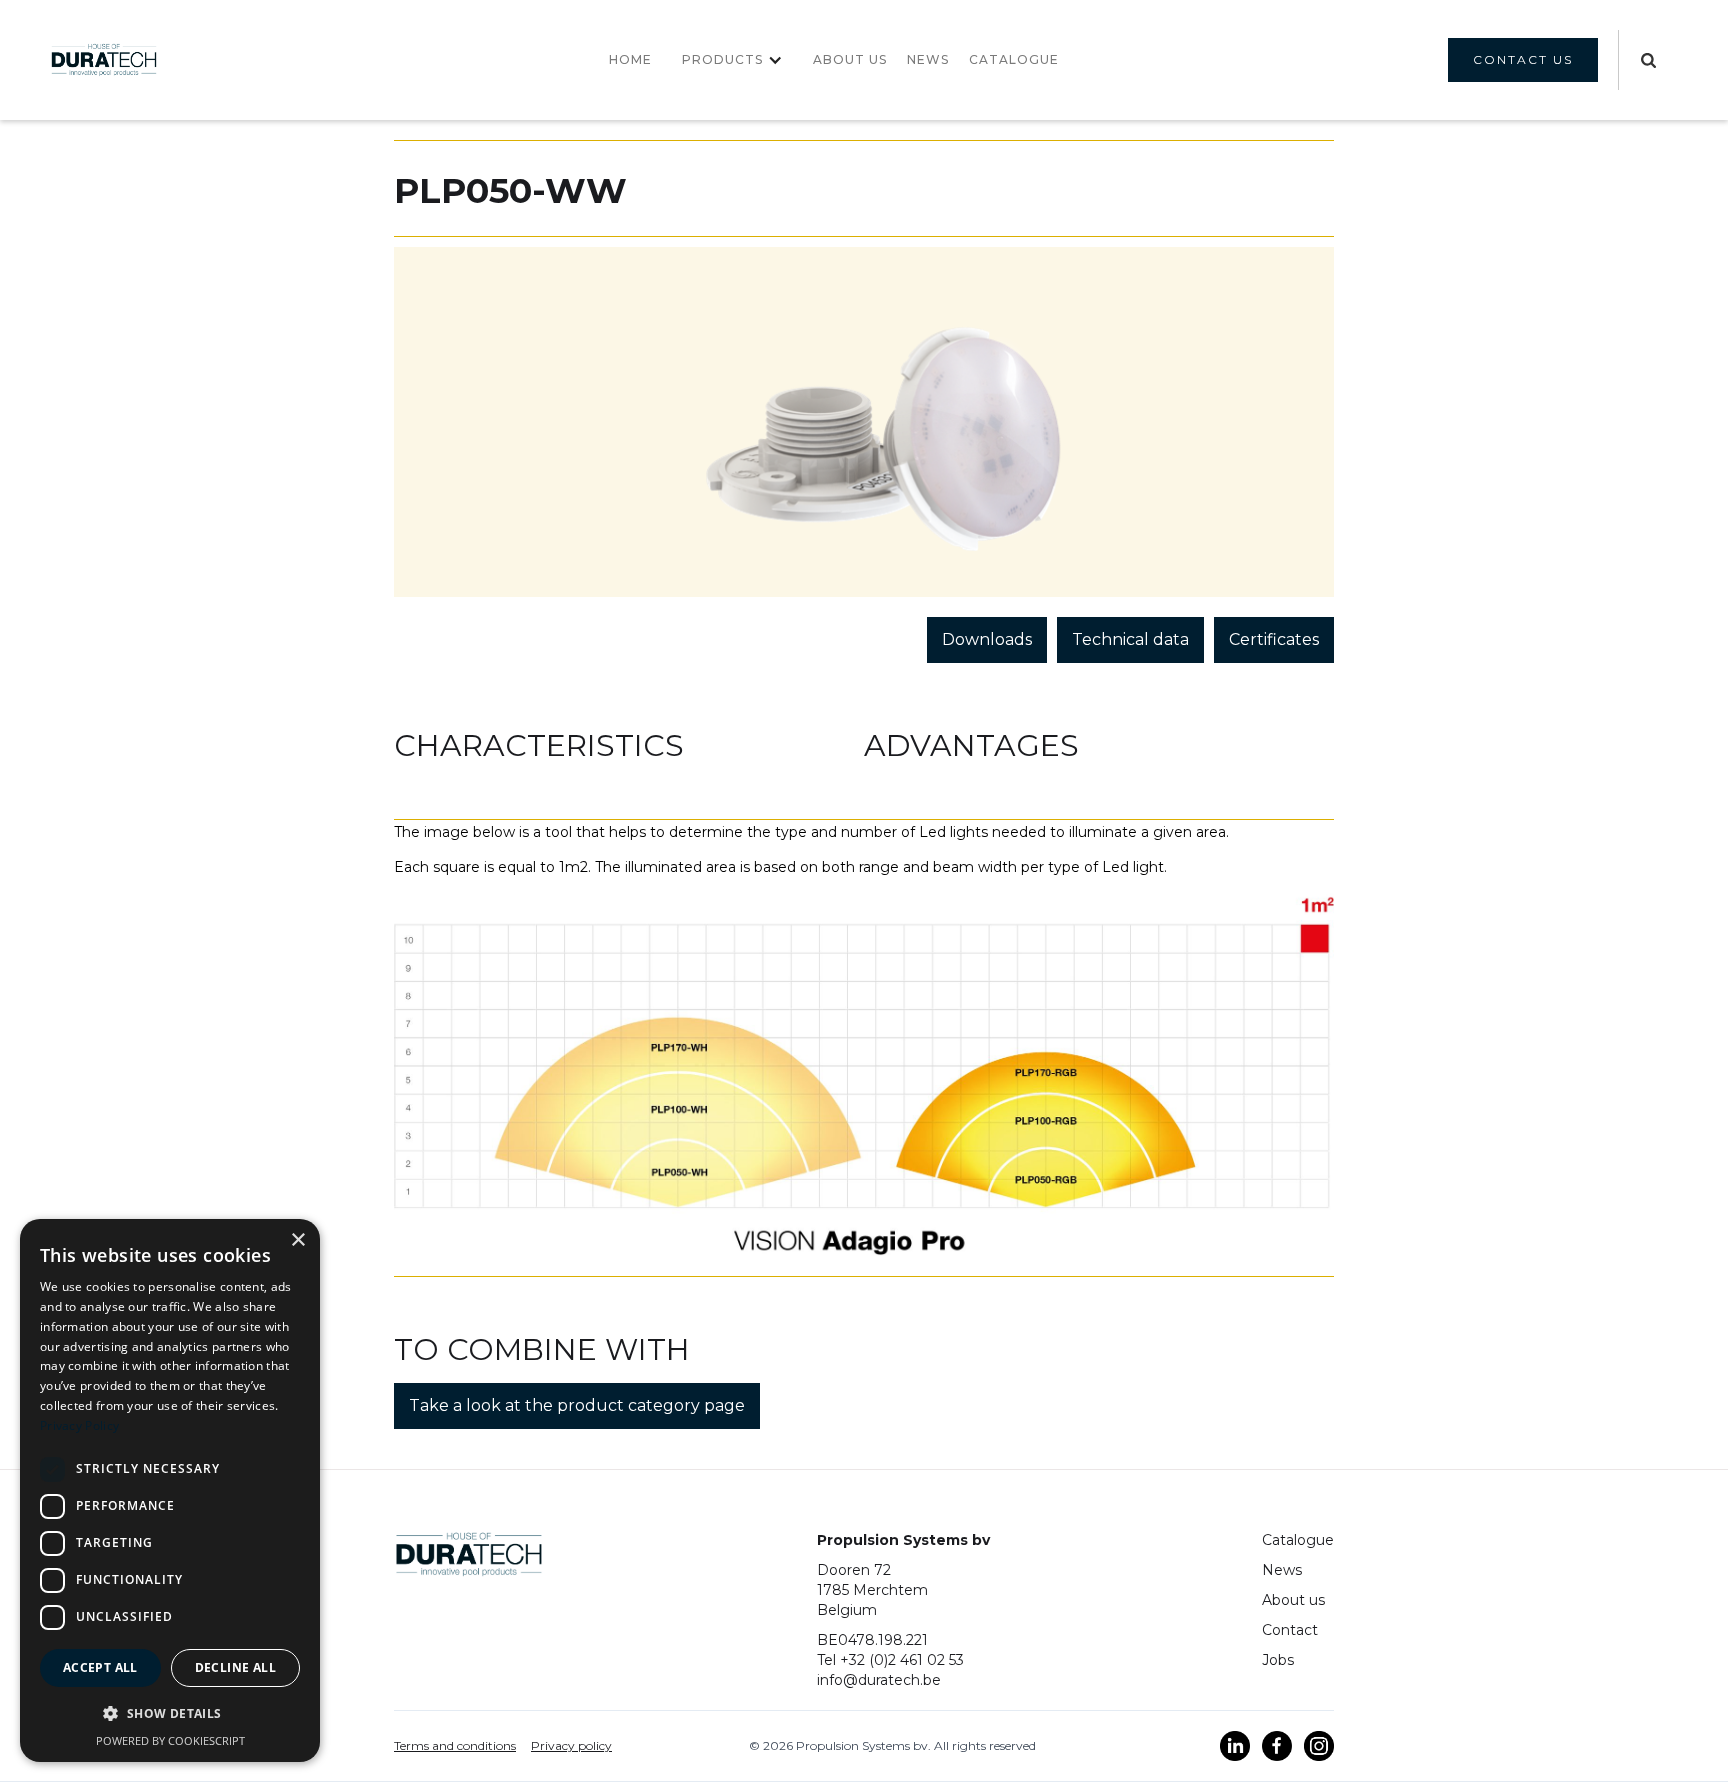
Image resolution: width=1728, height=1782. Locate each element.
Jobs (1278, 1660)
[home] (104, 59)
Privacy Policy (79, 1425)
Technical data (1130, 639)
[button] (732, 60)
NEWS (928, 59)
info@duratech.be (879, 1680)
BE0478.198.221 (872, 1640)
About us (850, 59)
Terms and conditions (455, 1745)
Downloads (987, 639)
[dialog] (170, 1490)
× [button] (297, 1240)
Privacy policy (571, 1745)
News (1282, 1570)
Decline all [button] (235, 1667)
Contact (1290, 1630)
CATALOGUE (1014, 59)
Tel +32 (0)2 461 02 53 (890, 1660)
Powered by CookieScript (170, 1740)
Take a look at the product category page (577, 1405)
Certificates (1274, 639)
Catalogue (1298, 1540)
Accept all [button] (100, 1667)
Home (630, 59)
